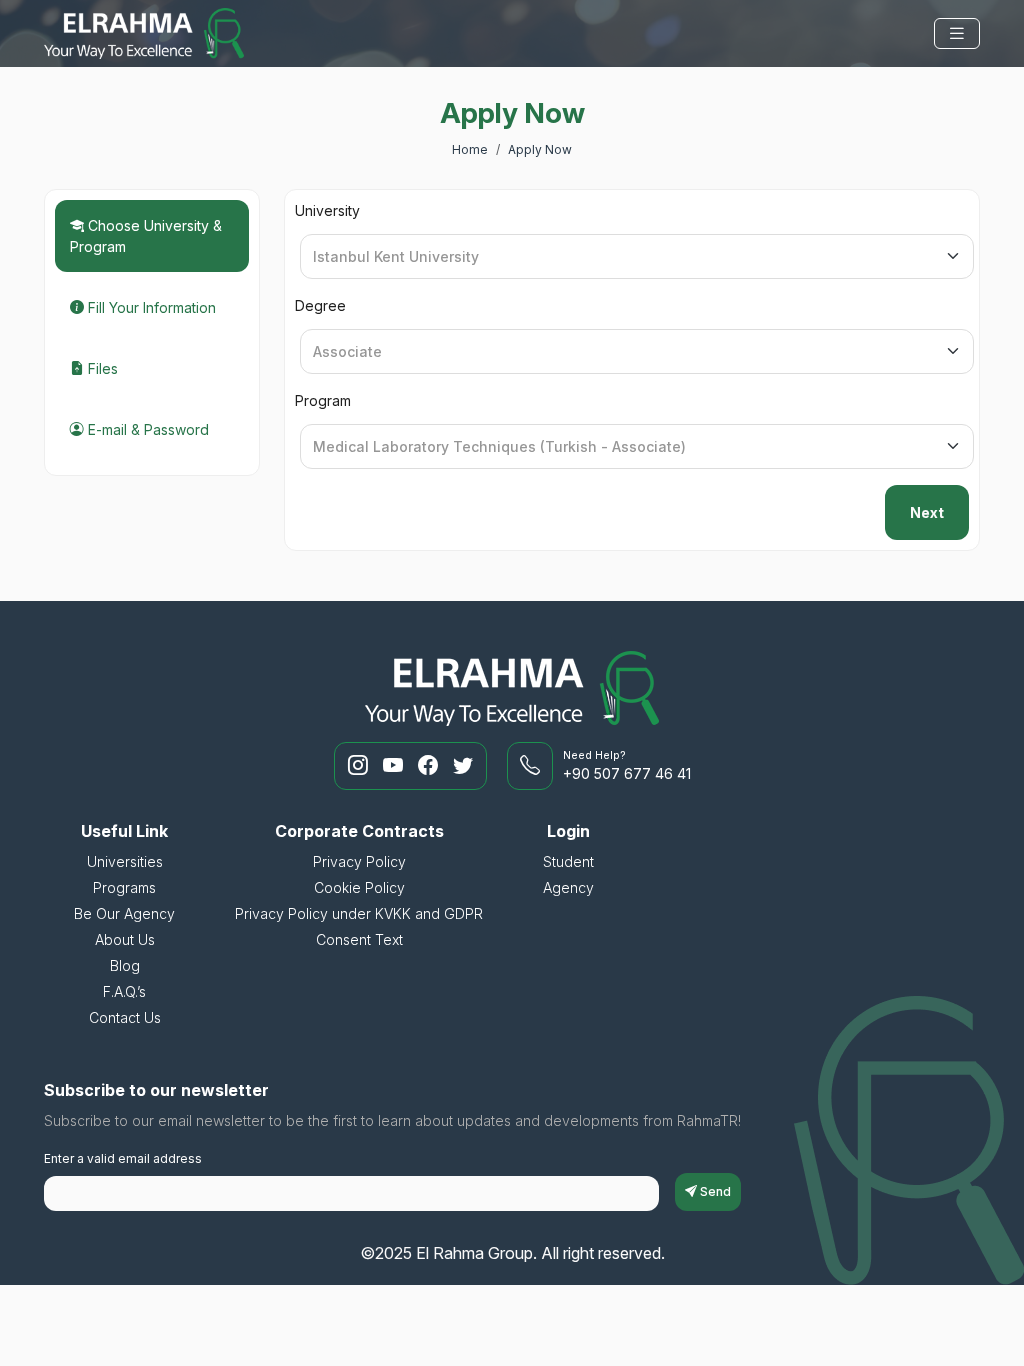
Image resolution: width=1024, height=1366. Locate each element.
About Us (125, 939)
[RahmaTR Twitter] (463, 766)
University (327, 210)
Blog (125, 965)
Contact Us (125, 1017)
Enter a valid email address (123, 1158)
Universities (125, 861)
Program (323, 400)
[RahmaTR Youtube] (395, 766)
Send (714, 1191)
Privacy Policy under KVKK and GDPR (359, 913)
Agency (568, 887)
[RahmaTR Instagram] (360, 766)
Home (470, 149)
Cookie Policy (359, 887)
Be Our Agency (124, 913)
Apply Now (540, 149)
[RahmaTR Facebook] (430, 766)
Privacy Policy (359, 861)
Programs (124, 887)
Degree (320, 305)
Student (568, 861)
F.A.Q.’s (124, 991)
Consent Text (359, 939)
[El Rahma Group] (144, 33)
